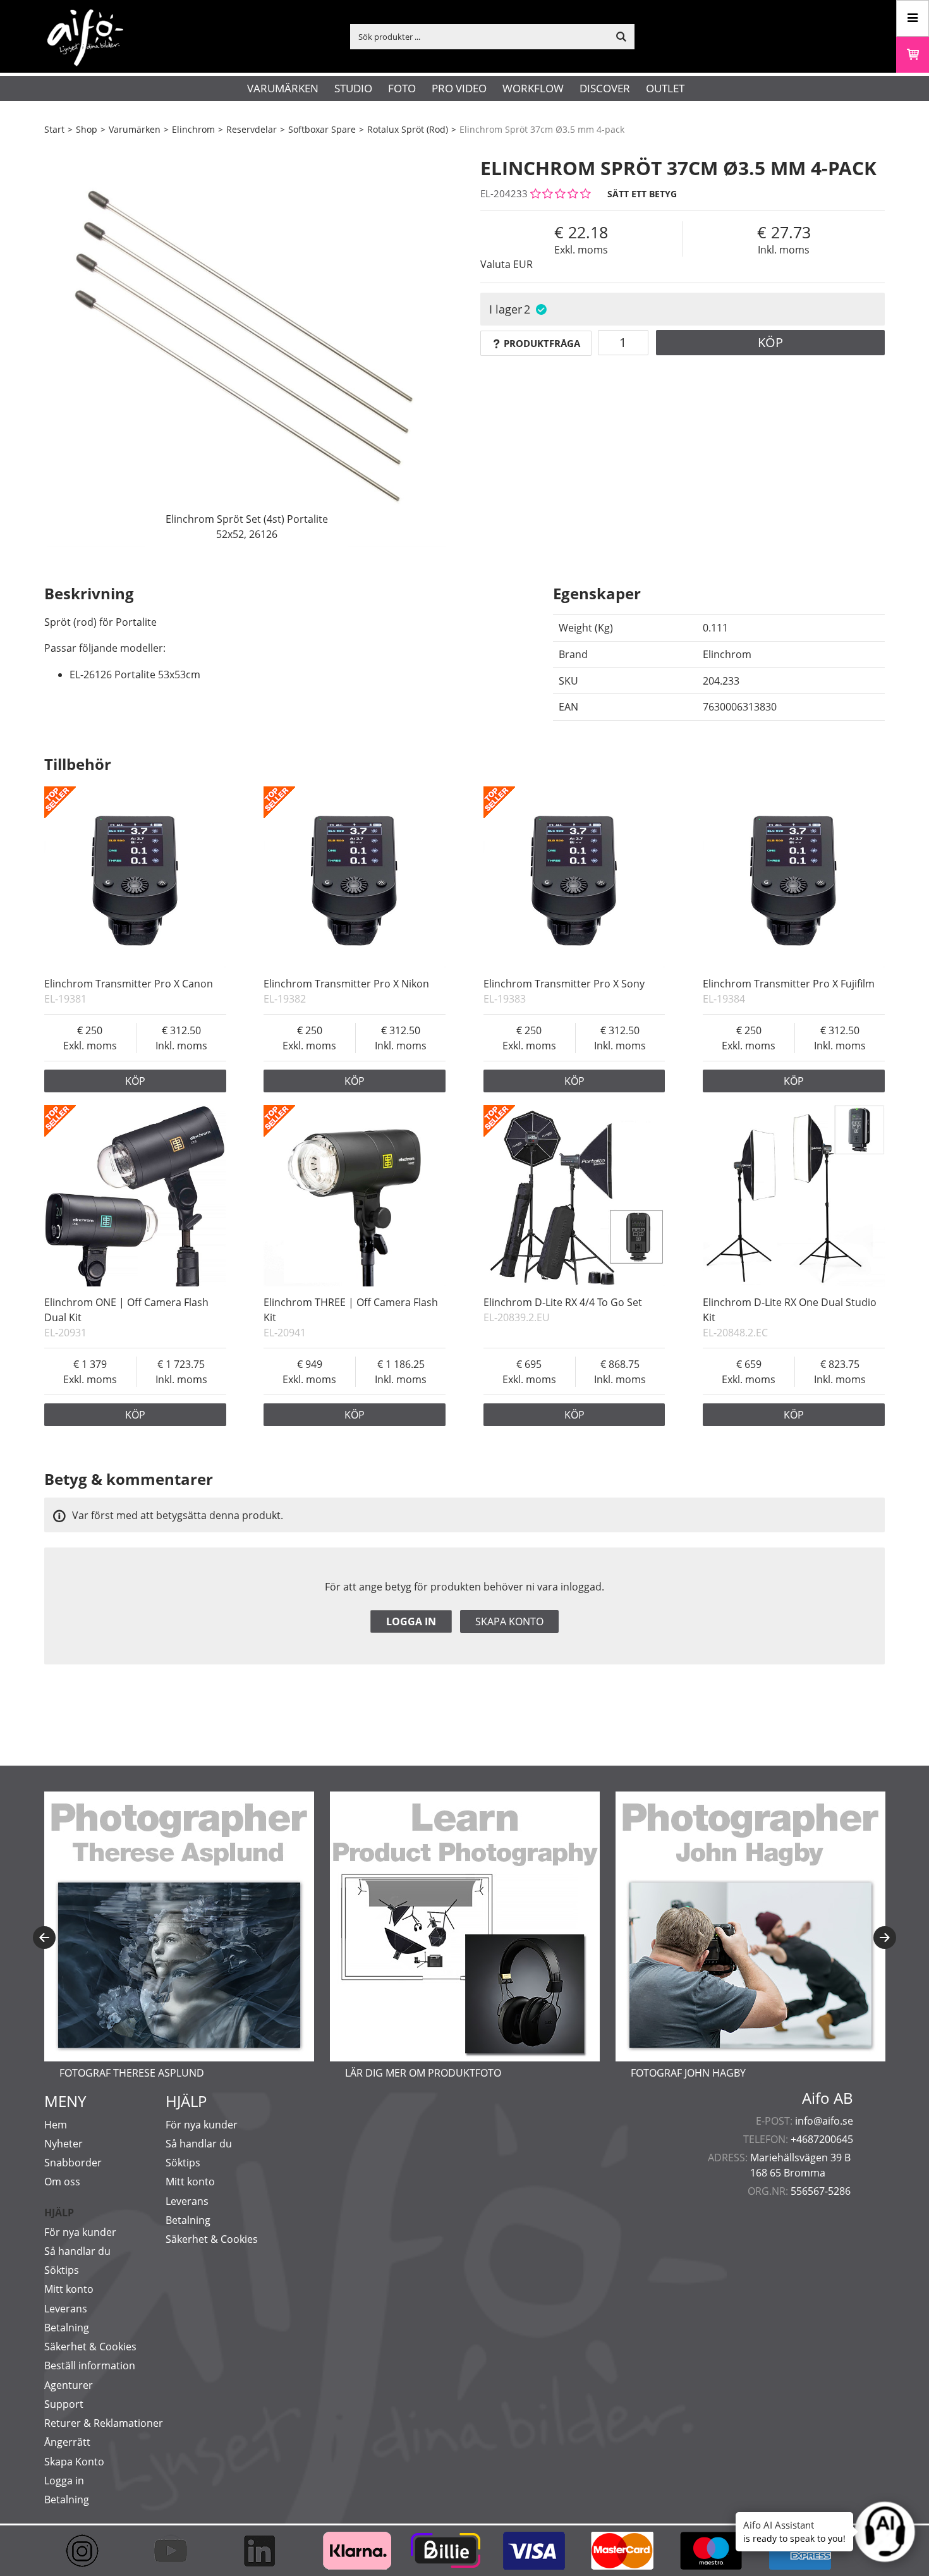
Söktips (62, 2270)
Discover (605, 88)
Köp (770, 342)
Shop (87, 129)
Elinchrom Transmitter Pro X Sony (564, 984)
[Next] (885, 1938)
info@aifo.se (824, 2121)
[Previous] (44, 1938)
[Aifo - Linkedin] (265, 2551)
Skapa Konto (74, 2462)
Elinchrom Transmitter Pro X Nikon (346, 984)
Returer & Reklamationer (104, 2423)
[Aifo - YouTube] (177, 2551)
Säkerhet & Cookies (90, 2347)
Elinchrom (193, 129)
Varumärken (283, 88)
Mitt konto (69, 2289)
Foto (402, 88)
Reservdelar (252, 129)
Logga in (411, 1621)
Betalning (67, 2328)
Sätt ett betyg (642, 194)
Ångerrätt (67, 2442)
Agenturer (69, 2385)
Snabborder (73, 2163)
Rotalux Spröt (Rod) (408, 129)
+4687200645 (822, 2139)
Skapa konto (509, 1621)
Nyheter (64, 2144)
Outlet (665, 88)
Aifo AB (828, 2098)
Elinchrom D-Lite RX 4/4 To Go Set (563, 1302)
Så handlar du (77, 2251)
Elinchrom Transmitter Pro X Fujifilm (789, 984)
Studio (353, 88)
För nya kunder (80, 2232)
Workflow (533, 88)
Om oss (62, 2182)
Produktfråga (542, 343)
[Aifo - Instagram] (88, 2551)
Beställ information (90, 2365)
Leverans (66, 2309)
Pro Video (459, 88)
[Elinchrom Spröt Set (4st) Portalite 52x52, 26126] (246, 345)
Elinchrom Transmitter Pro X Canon (129, 984)
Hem (56, 2125)
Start (54, 129)
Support (64, 2404)
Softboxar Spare (322, 129)
